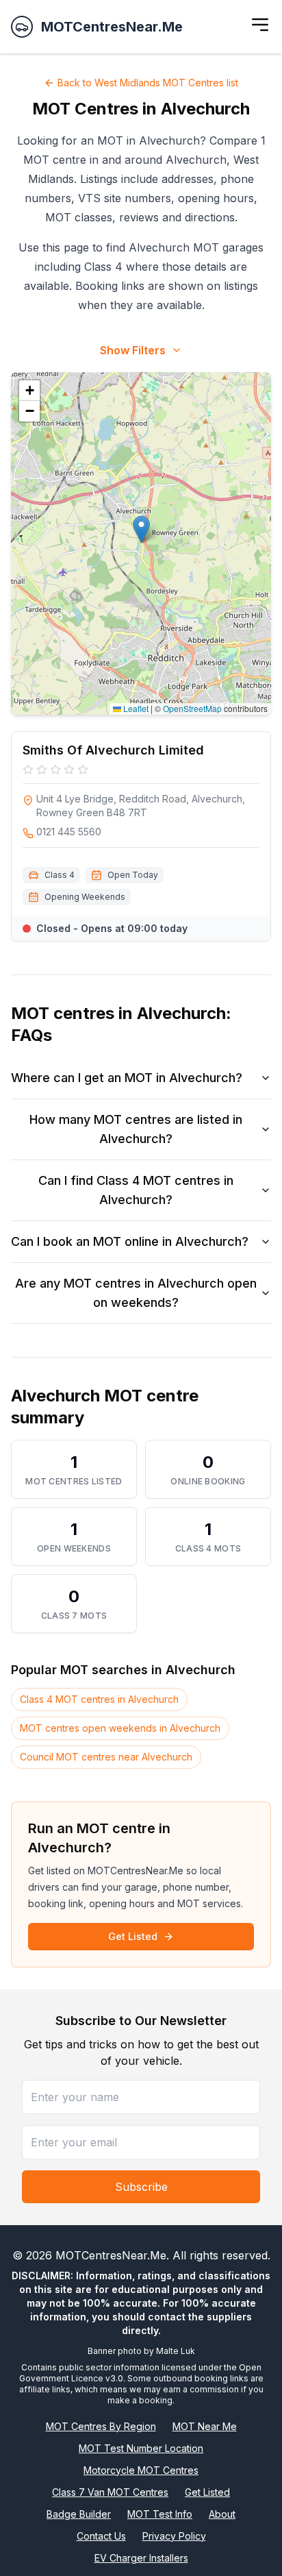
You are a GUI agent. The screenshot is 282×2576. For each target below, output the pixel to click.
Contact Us (101, 2536)
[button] (141, 529)
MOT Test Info (160, 2514)
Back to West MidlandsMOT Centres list (148, 83)
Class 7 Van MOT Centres (110, 2492)
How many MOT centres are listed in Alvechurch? (136, 1129)
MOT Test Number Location (141, 2448)
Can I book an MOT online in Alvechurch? (130, 1241)
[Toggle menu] (260, 25)
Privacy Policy (174, 2536)
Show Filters (133, 350)
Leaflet (135, 708)
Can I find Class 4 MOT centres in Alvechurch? (136, 1190)
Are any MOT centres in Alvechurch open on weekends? (136, 1293)
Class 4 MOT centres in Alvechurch (99, 1699)
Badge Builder (79, 2514)
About (222, 2514)
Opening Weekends (85, 897)
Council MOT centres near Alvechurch (106, 1757)
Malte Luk (176, 2351)
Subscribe (141, 2187)
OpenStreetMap (192, 708)
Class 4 (60, 875)
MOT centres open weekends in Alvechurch (120, 1728)
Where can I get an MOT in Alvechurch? (127, 1078)
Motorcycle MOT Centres (141, 2470)
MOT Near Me (205, 2426)
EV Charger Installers (141, 2558)
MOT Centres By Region (101, 2426)
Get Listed (133, 1936)
